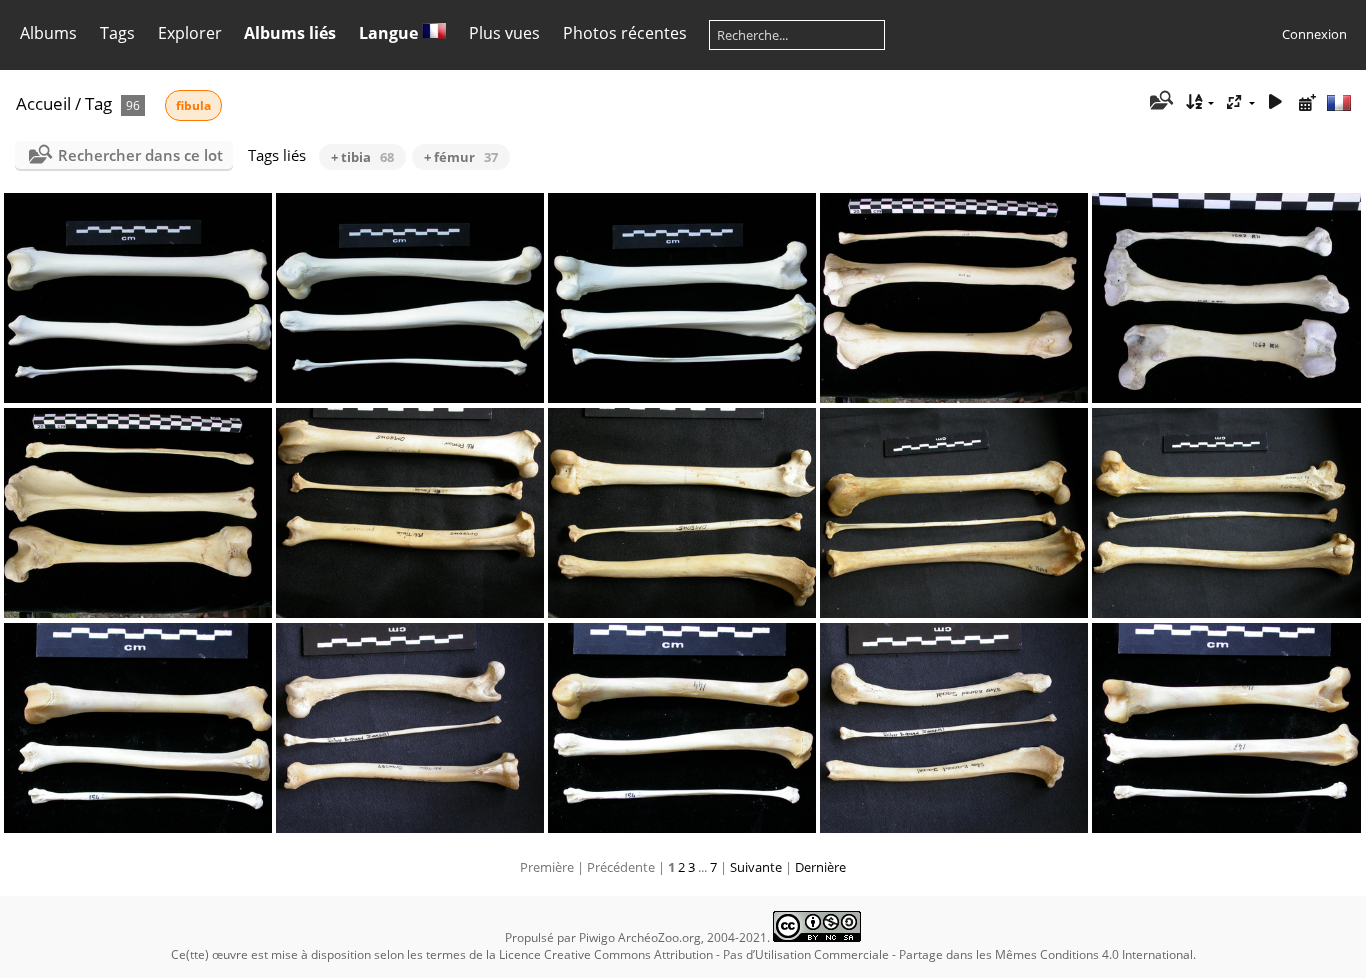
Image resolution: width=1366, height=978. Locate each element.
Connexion (1314, 34)
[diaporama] (1275, 102)
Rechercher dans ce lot (140, 155)
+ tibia (362, 157)
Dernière (820, 867)
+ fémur (461, 157)
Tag (98, 103)
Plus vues (504, 33)
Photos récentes (625, 33)
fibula (193, 105)
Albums (48, 33)
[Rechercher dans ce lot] (1160, 102)
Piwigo (597, 937)
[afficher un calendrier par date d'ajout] (1307, 102)
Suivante (756, 867)
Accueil (43, 103)
